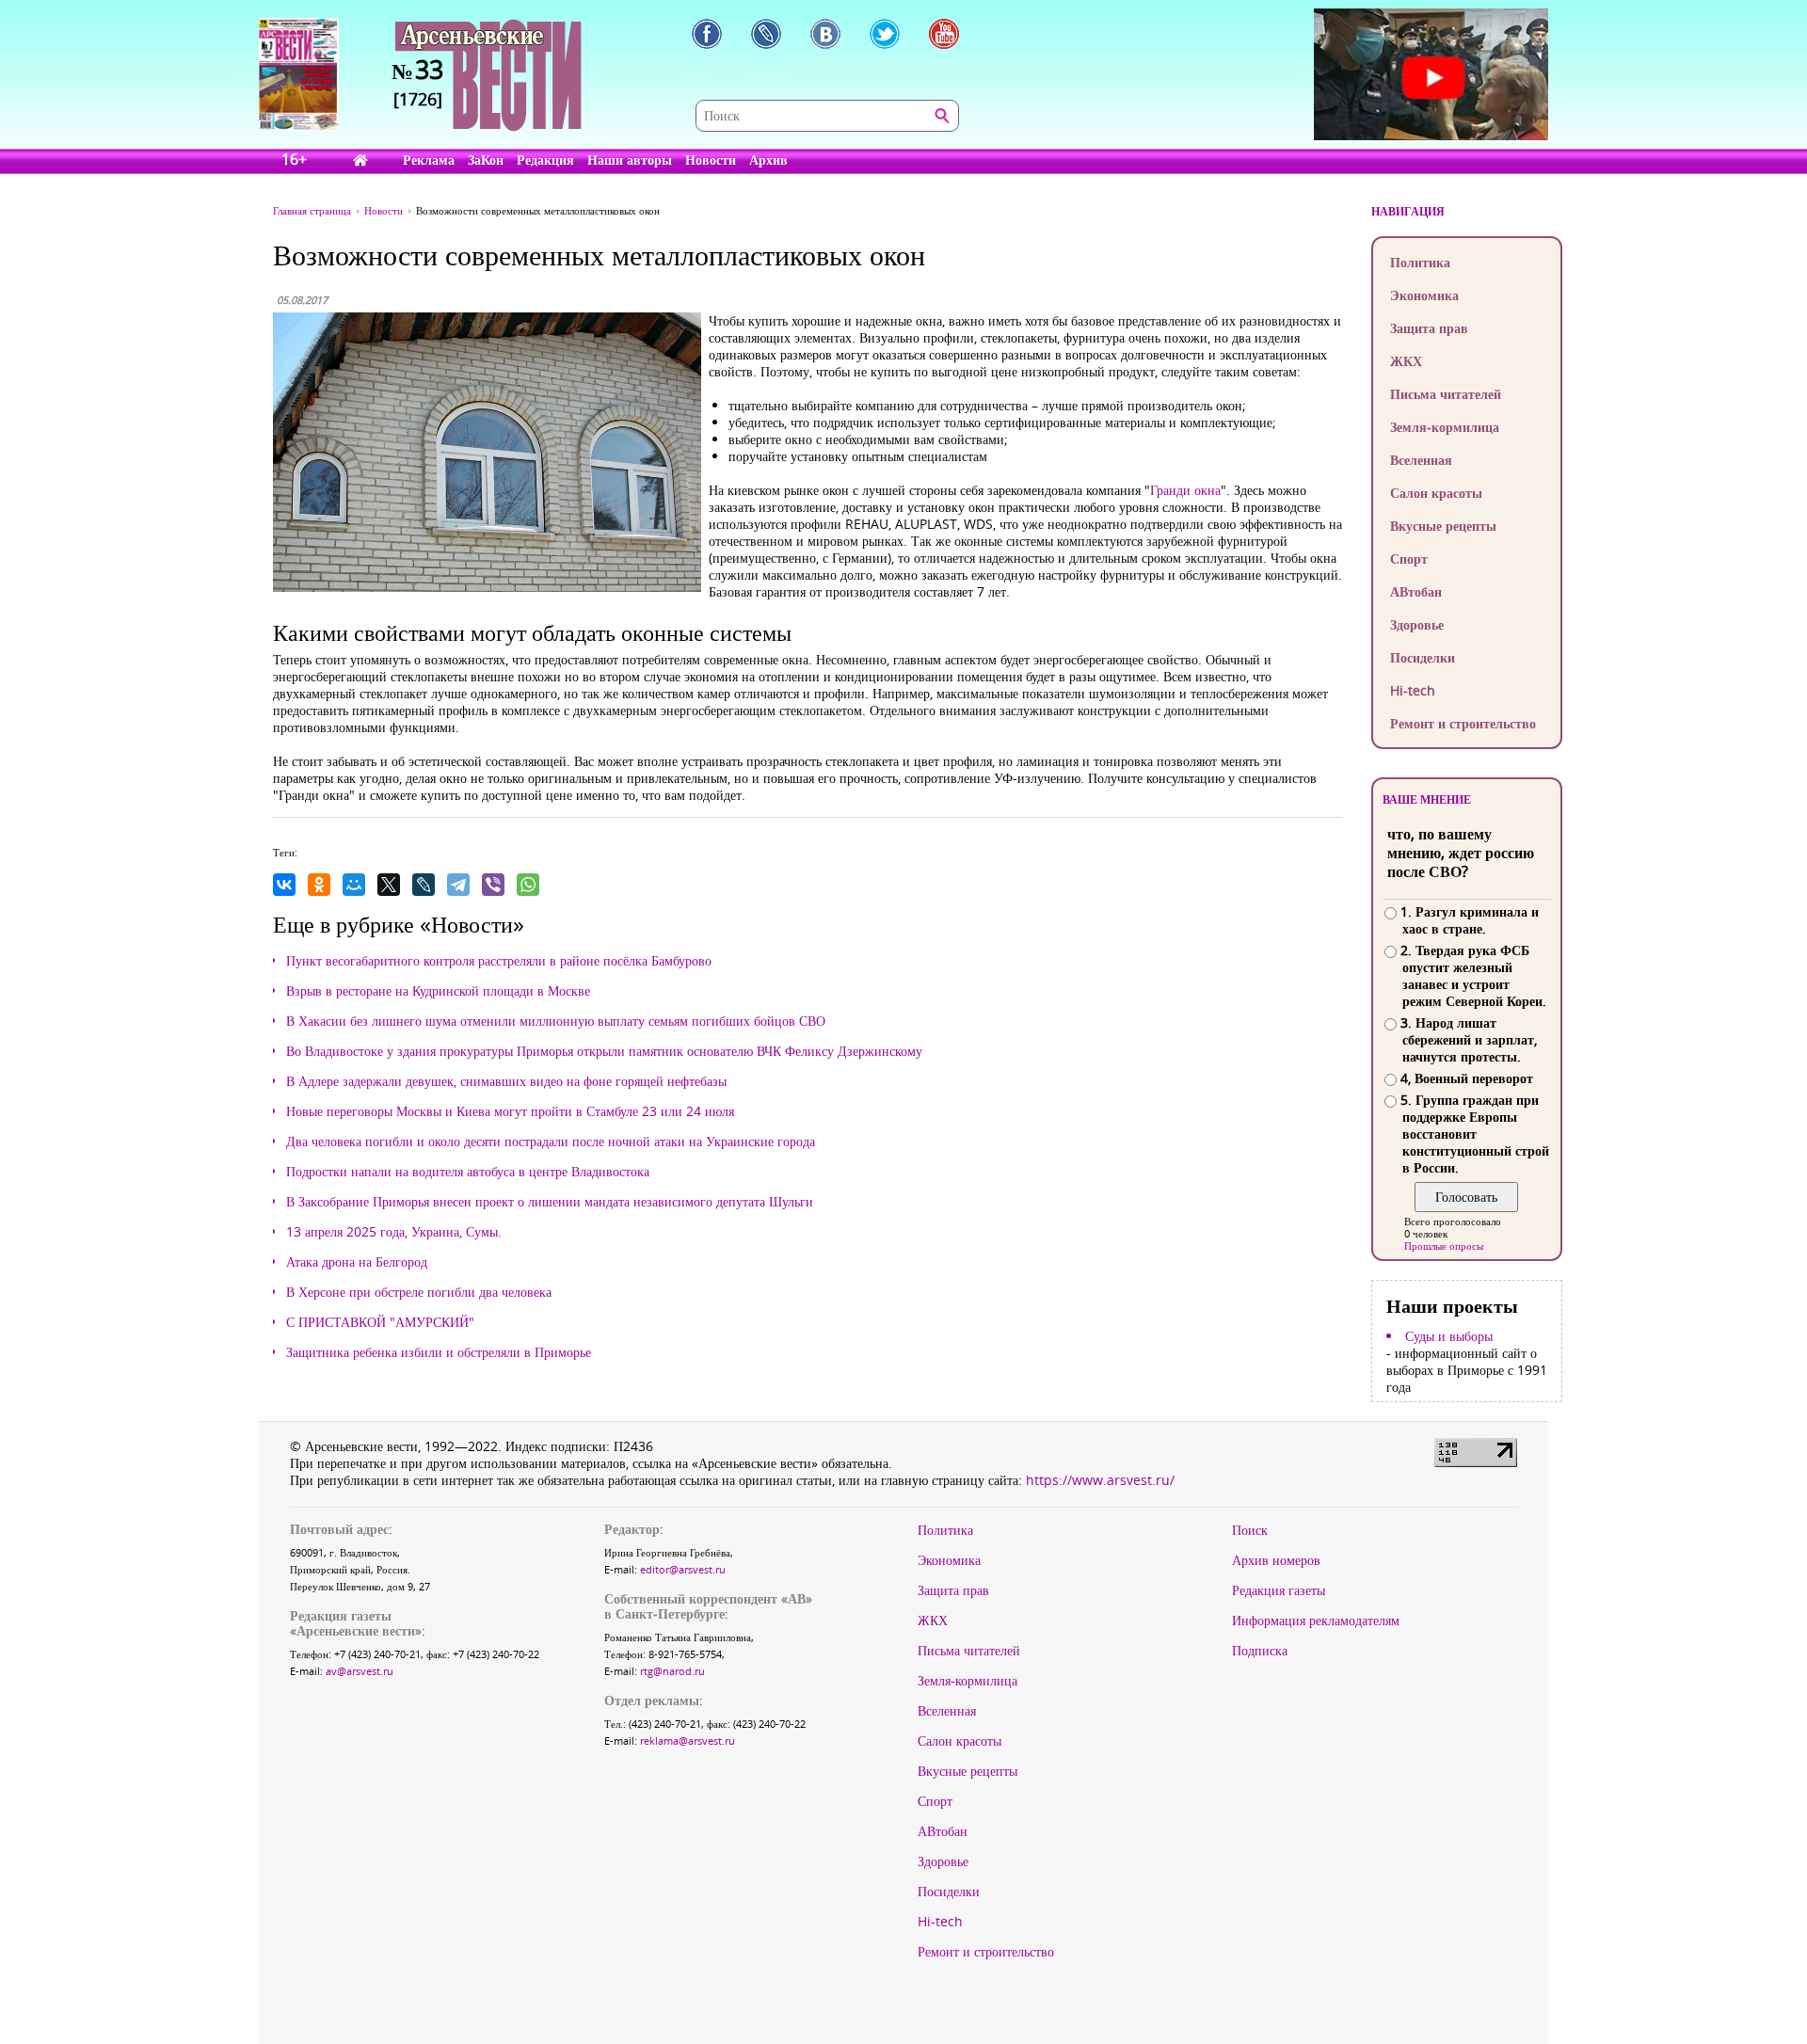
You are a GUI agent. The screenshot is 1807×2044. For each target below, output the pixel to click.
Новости (711, 160)
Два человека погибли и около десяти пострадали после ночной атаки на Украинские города (551, 1142)
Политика (1420, 262)
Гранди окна (1185, 490)
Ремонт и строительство (1463, 723)
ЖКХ (1406, 361)
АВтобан (1416, 591)
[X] (389, 885)
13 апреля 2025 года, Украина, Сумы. (394, 1232)
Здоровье (1417, 624)
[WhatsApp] (528, 885)
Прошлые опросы (1444, 1246)
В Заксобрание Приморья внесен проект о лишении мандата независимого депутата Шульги (550, 1202)
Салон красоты (1436, 493)
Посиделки (1423, 657)
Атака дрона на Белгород (357, 1262)
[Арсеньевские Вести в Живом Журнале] (766, 34)
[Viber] (493, 885)
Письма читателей (1446, 394)
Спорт (1409, 559)
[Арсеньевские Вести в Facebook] (707, 34)
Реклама (429, 160)
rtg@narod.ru (672, 1671)
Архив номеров (1276, 1560)
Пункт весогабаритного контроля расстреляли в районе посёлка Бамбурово (499, 961)
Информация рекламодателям (1316, 1621)
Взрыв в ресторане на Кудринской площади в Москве (438, 991)
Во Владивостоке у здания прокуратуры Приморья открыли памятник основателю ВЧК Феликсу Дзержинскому (604, 1051)
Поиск (1250, 1530)
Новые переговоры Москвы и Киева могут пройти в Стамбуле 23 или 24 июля (510, 1111)
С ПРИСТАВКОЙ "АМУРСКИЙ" (380, 1322)
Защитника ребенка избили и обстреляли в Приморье (439, 1352)
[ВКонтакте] (284, 885)
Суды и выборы (1449, 1336)
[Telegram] (458, 885)
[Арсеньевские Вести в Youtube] (944, 34)
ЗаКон (486, 160)
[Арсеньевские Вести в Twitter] (885, 34)
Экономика (1424, 295)
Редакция (545, 160)
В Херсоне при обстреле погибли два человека (419, 1292)
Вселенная (1421, 460)
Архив (768, 160)
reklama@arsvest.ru (688, 1741)
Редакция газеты (1279, 1590)
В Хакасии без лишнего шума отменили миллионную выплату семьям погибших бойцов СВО (556, 1021)
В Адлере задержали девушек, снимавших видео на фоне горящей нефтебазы (506, 1081)
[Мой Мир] (354, 885)
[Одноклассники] (319, 885)
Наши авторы (630, 160)
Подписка (1260, 1651)
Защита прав (1429, 328)
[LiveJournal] (424, 885)
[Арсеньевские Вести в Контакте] (825, 34)
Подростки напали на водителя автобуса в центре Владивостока (468, 1172)
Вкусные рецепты (1443, 526)
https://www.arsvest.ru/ (1100, 1480)
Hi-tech (1413, 690)
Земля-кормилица (1445, 427)
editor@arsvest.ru (683, 1569)
